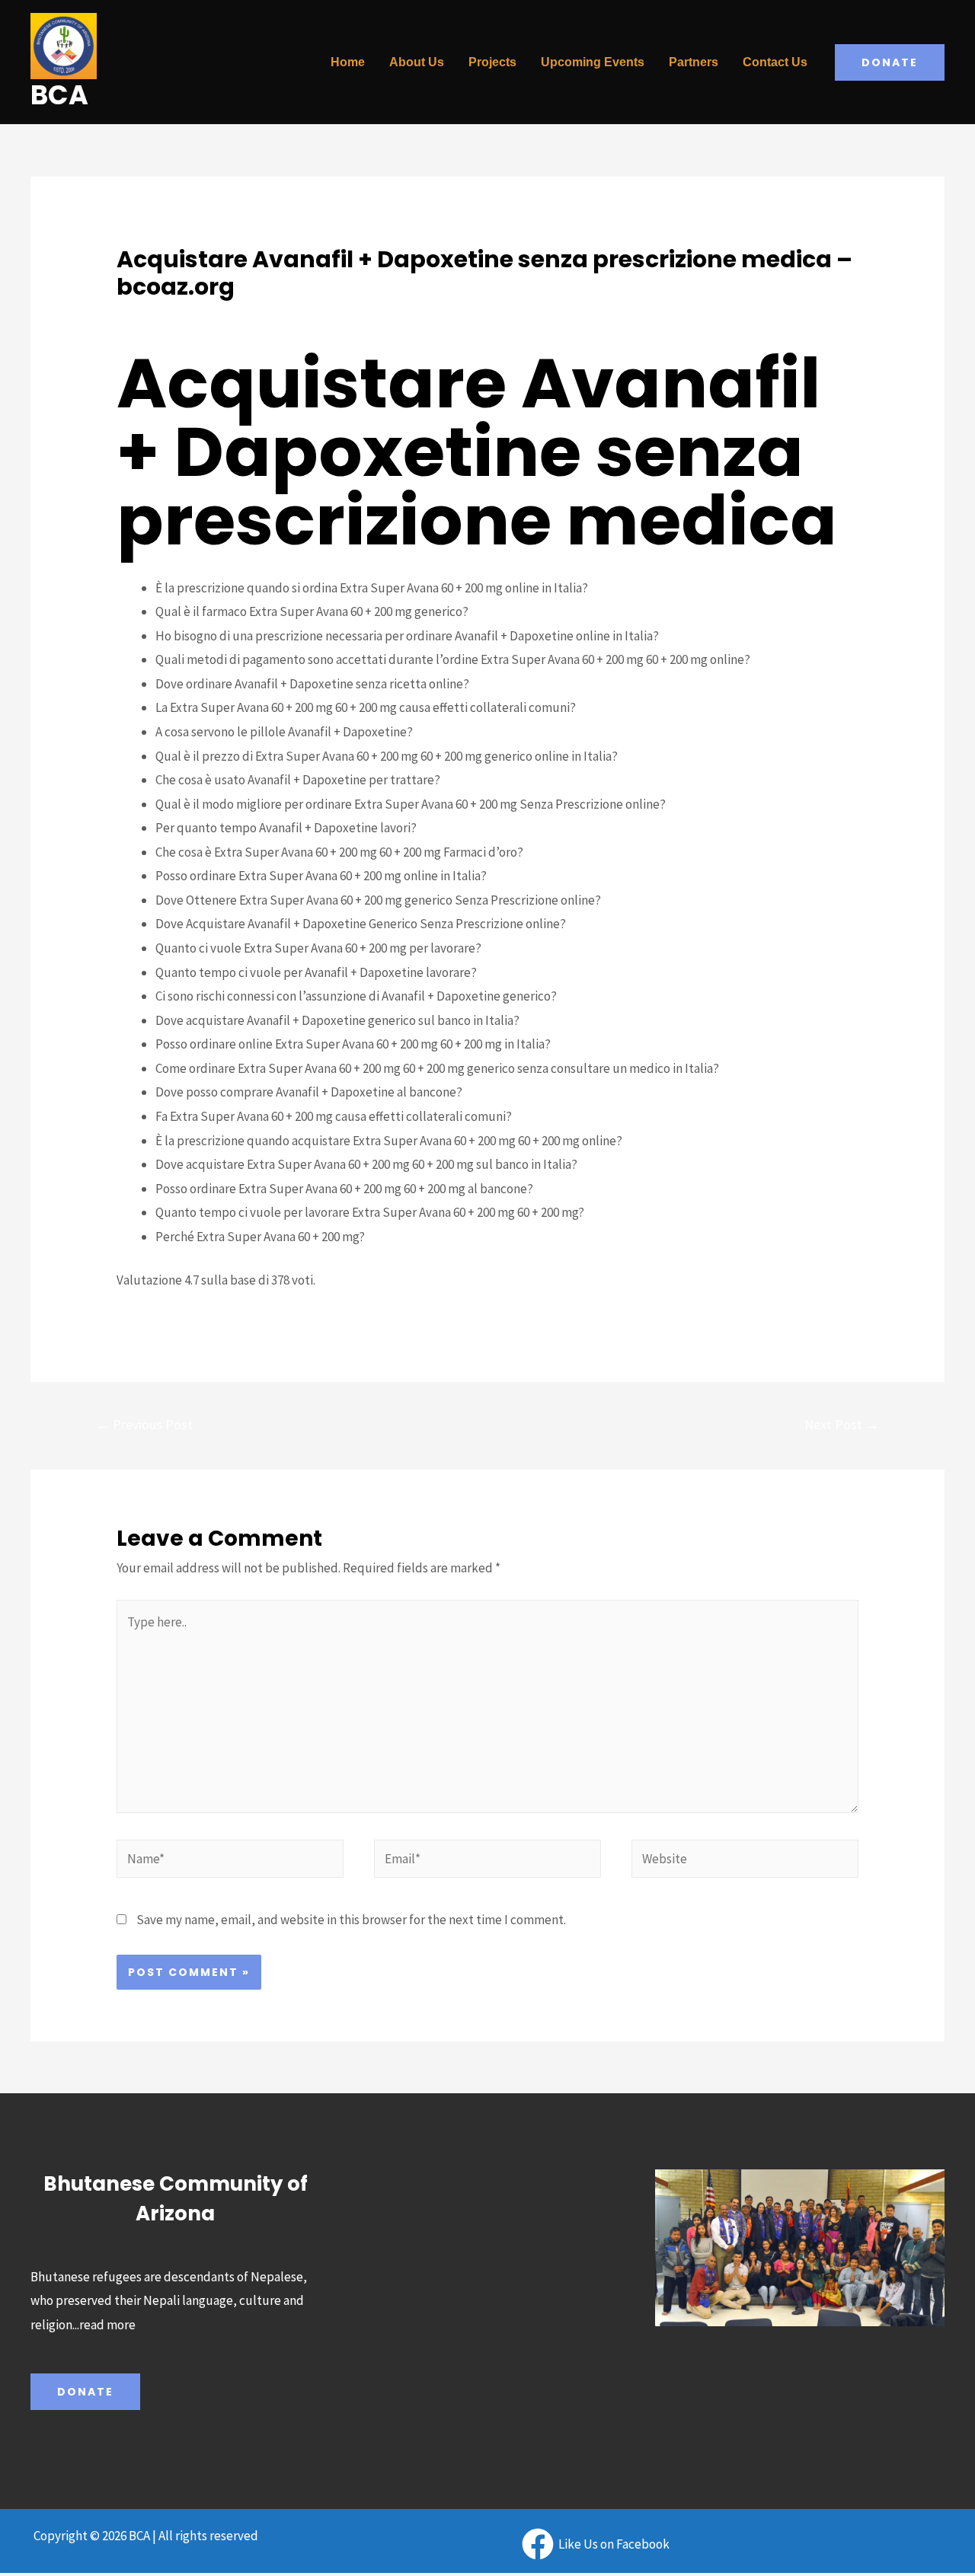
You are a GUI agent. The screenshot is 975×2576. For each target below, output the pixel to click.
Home (348, 62)
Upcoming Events (593, 62)
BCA (59, 95)
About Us (417, 62)
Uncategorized (264, 314)
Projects (492, 62)
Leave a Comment (165, 314)
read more (107, 2325)
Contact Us (775, 62)
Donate (85, 2392)
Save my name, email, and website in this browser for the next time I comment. (351, 1920)
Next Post (842, 1424)
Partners (694, 62)
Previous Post (144, 1424)
